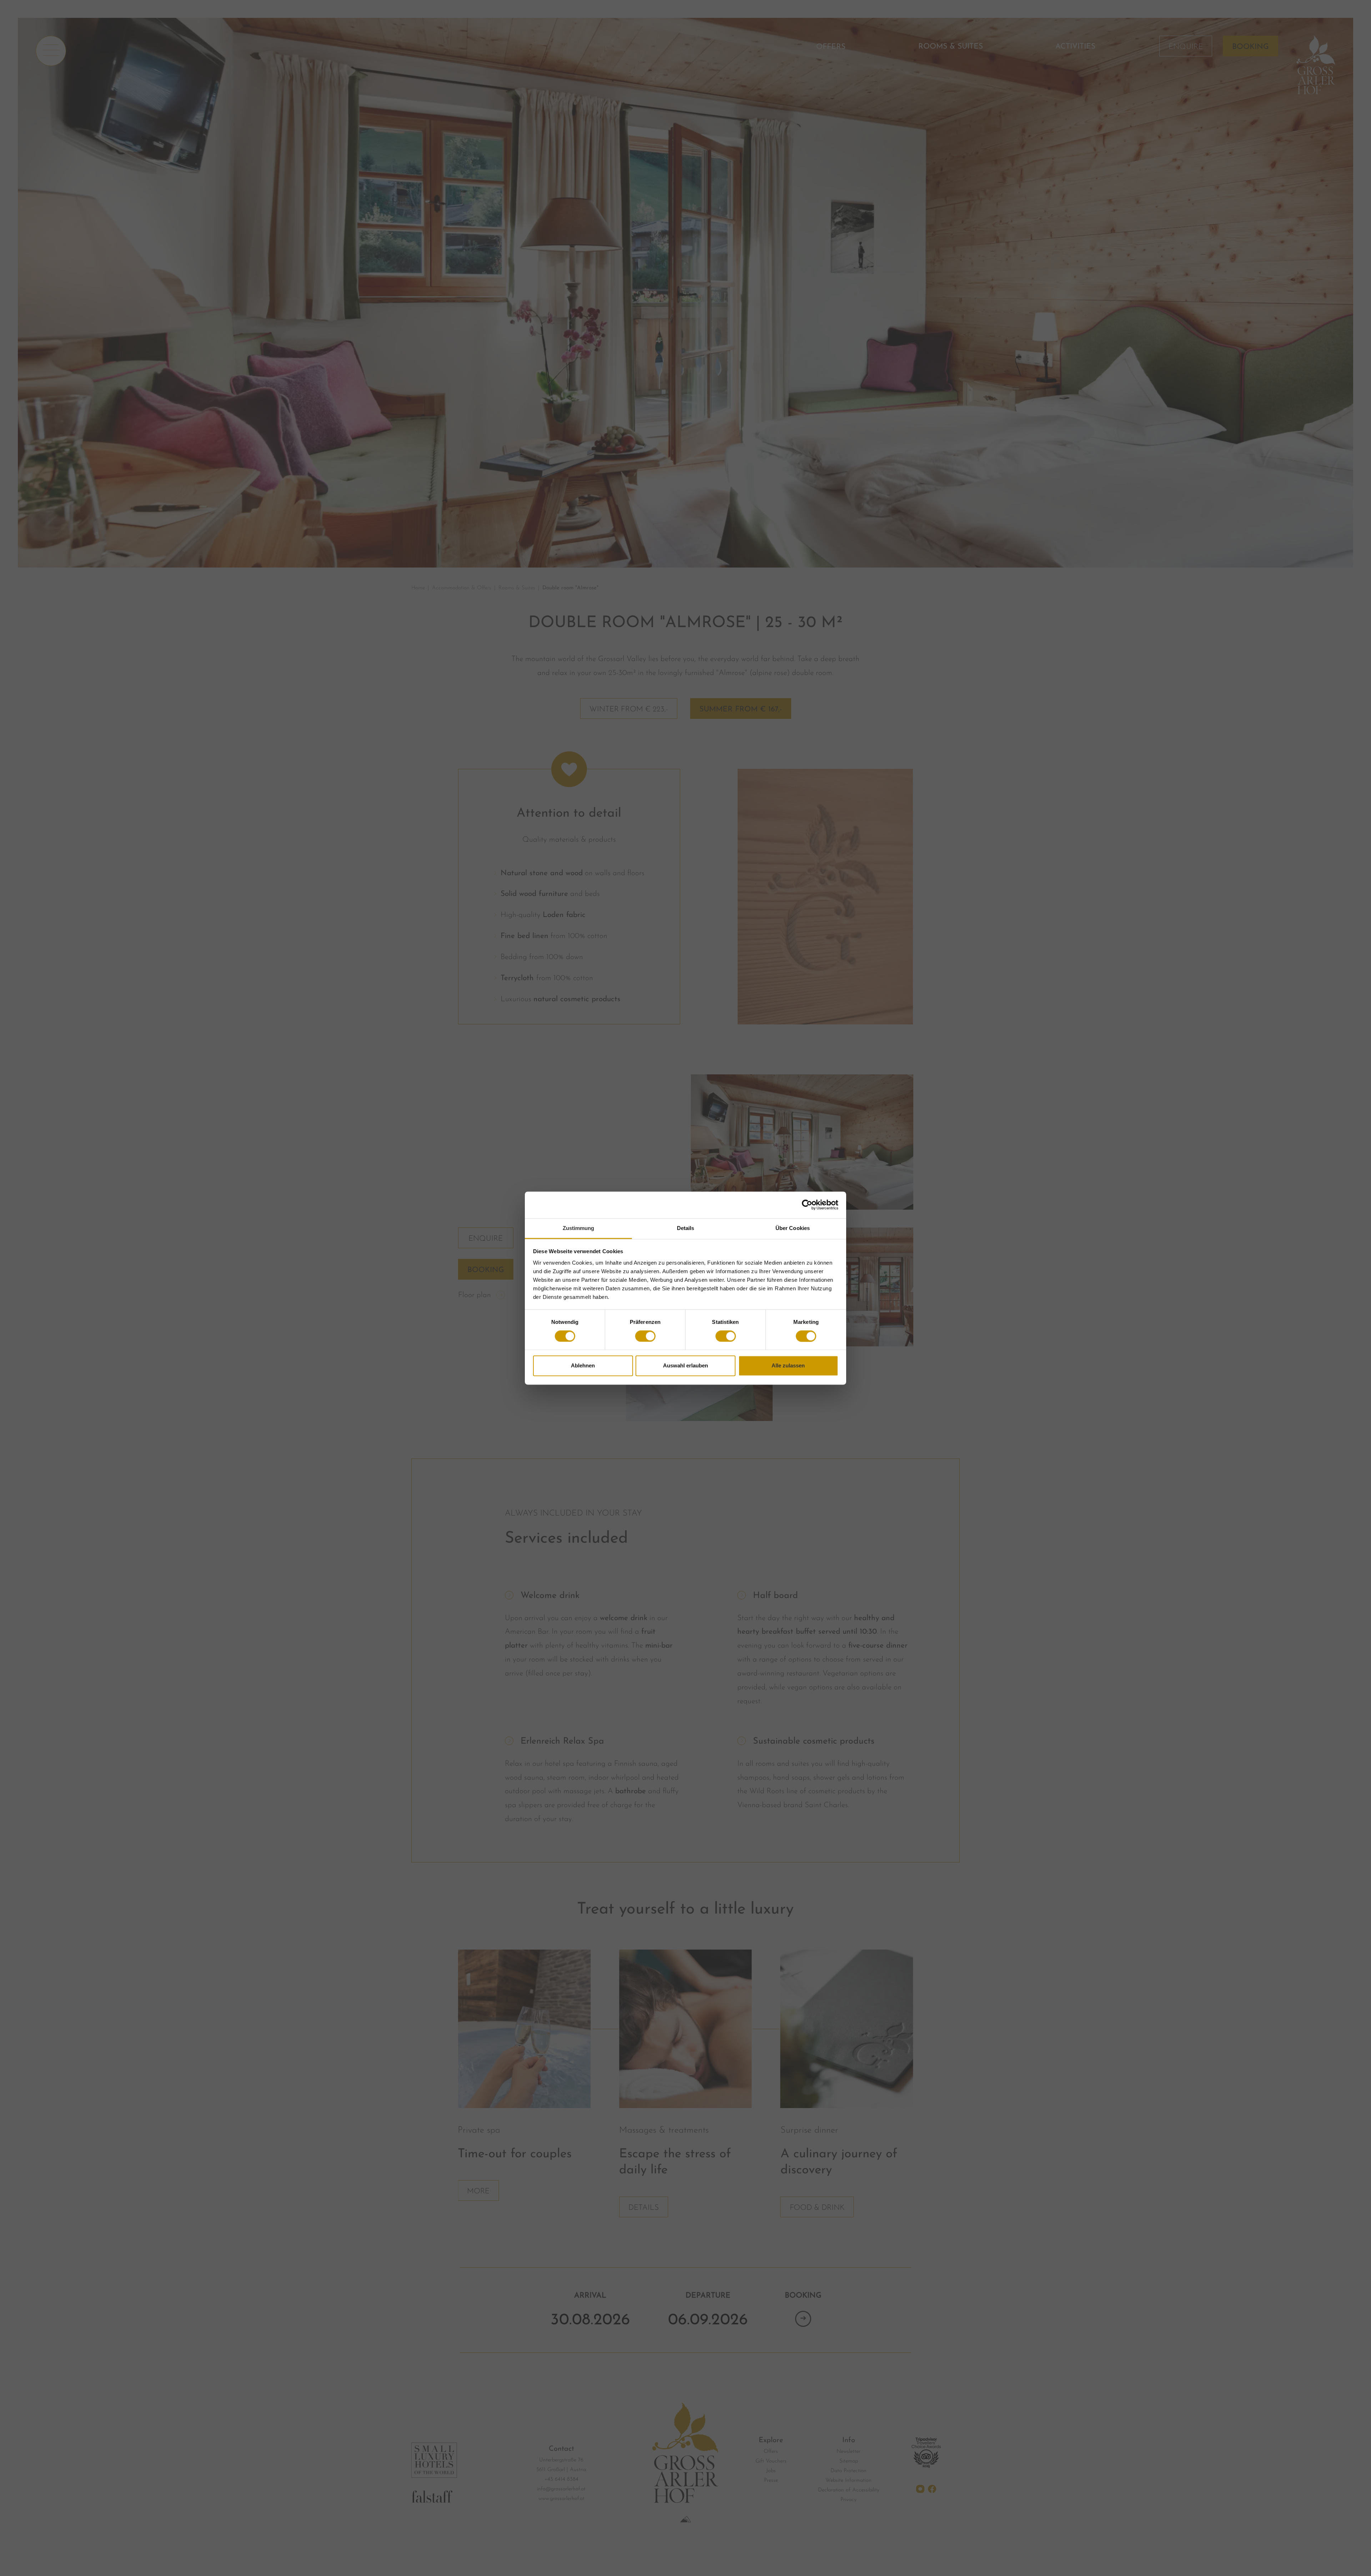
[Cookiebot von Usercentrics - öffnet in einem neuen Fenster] (807, 1205)
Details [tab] (686, 1228)
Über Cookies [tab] (793, 1228)
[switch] (645, 1336)
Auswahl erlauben (685, 1366)
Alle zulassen (788, 1366)
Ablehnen (583, 1366)
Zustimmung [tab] (579, 1228)
